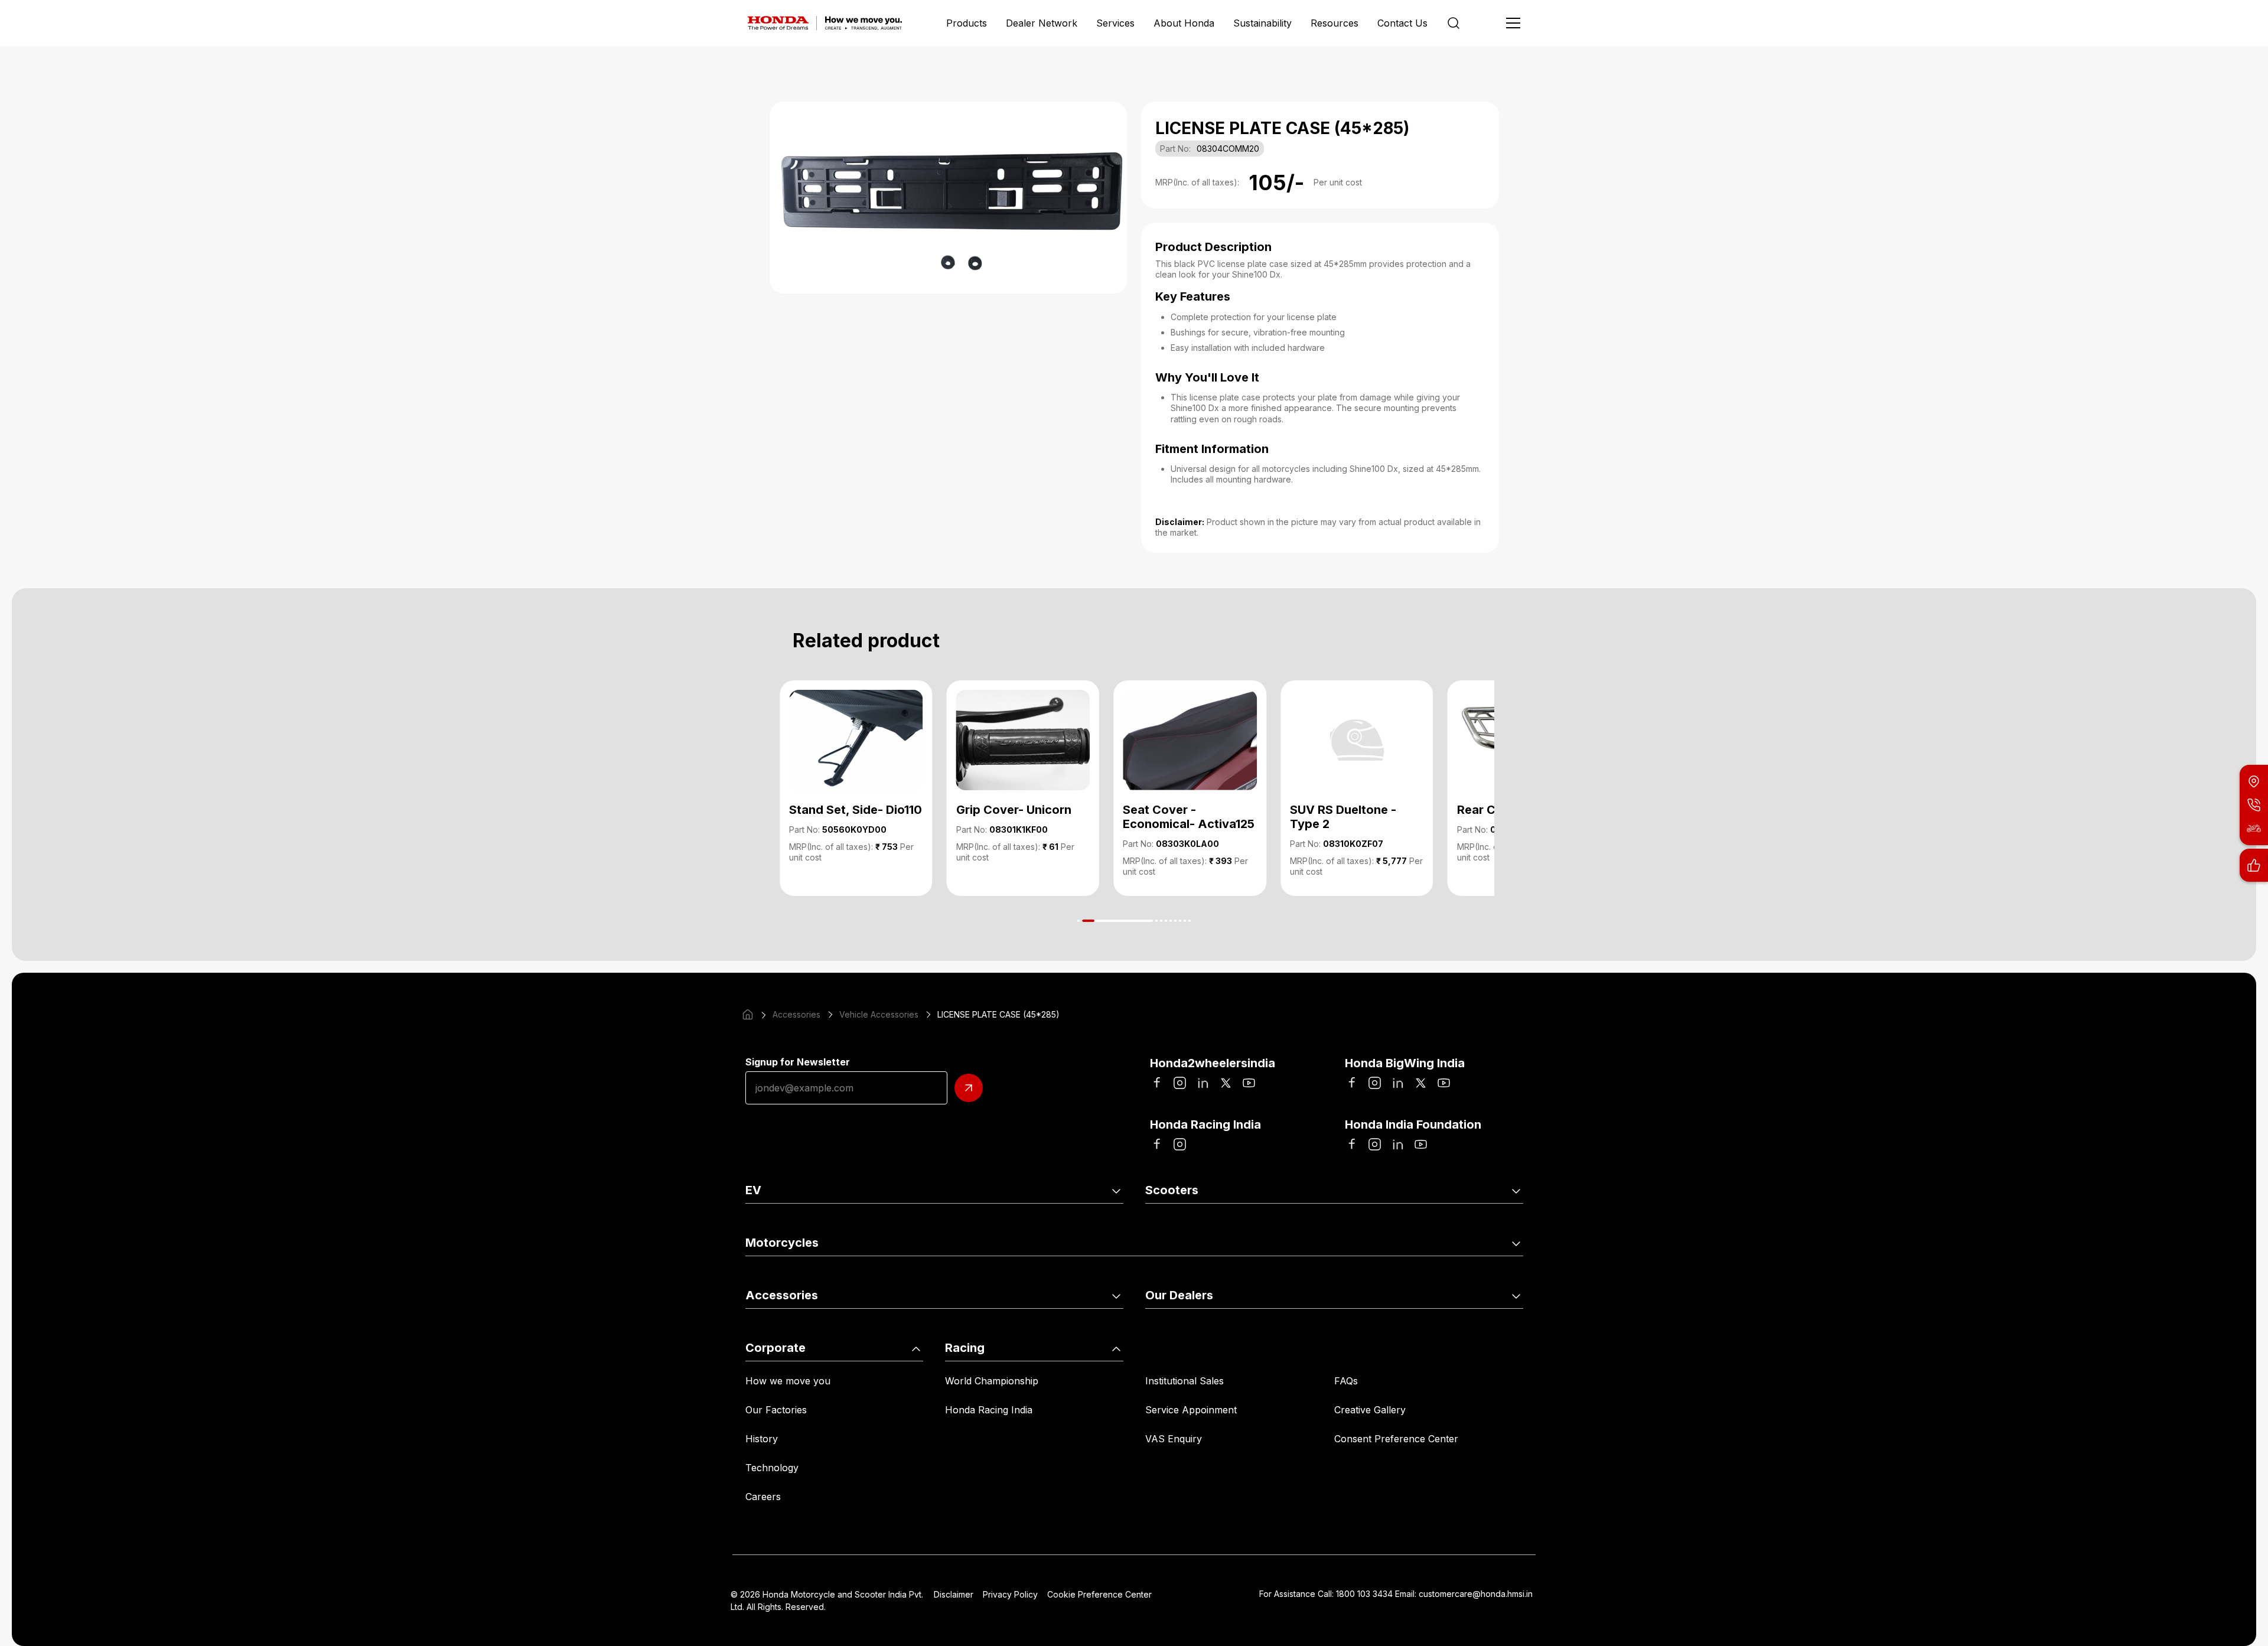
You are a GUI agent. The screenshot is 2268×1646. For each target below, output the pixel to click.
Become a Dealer (1373, 1328)
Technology (772, 1468)
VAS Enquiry (1174, 1439)
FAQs (1346, 1381)
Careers (763, 1497)
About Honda (1184, 23)
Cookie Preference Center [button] (1099, 1594)
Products (967, 23)
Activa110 (1166, 1223)
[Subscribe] (969, 1088)
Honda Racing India (989, 1410)
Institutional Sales (1184, 1381)
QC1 (943, 1223)
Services (1115, 23)
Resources (1335, 23)
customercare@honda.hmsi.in (1476, 1594)
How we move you (788, 1381)
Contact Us (1402, 23)
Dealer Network (1042, 23)
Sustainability (1262, 23)
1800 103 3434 (1364, 1594)
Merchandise (963, 1328)
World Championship (992, 1381)
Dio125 (1349, 1223)
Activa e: (765, 1223)
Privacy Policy (1010, 1594)
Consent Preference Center (1396, 1439)
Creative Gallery (1370, 1410)
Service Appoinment (1191, 1410)
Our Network (1175, 1328)
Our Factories (776, 1410)
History (762, 1439)
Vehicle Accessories (879, 1014)
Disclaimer (954, 1594)
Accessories (796, 1014)
